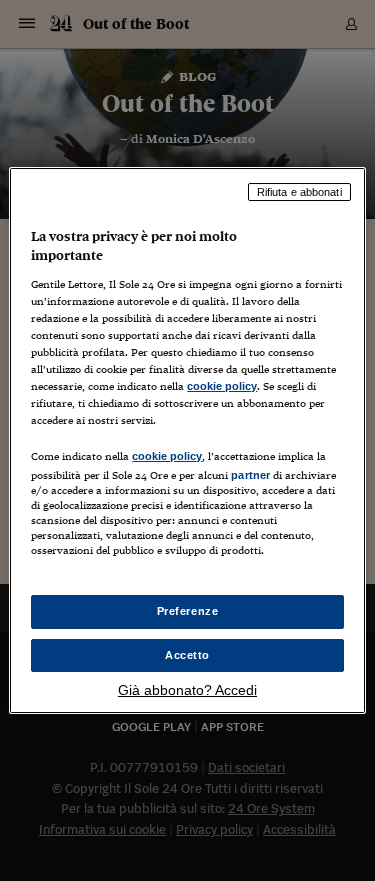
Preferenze (188, 611)
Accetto (187, 655)
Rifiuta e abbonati (299, 192)
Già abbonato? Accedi (187, 690)
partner (250, 475)
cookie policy (222, 386)
